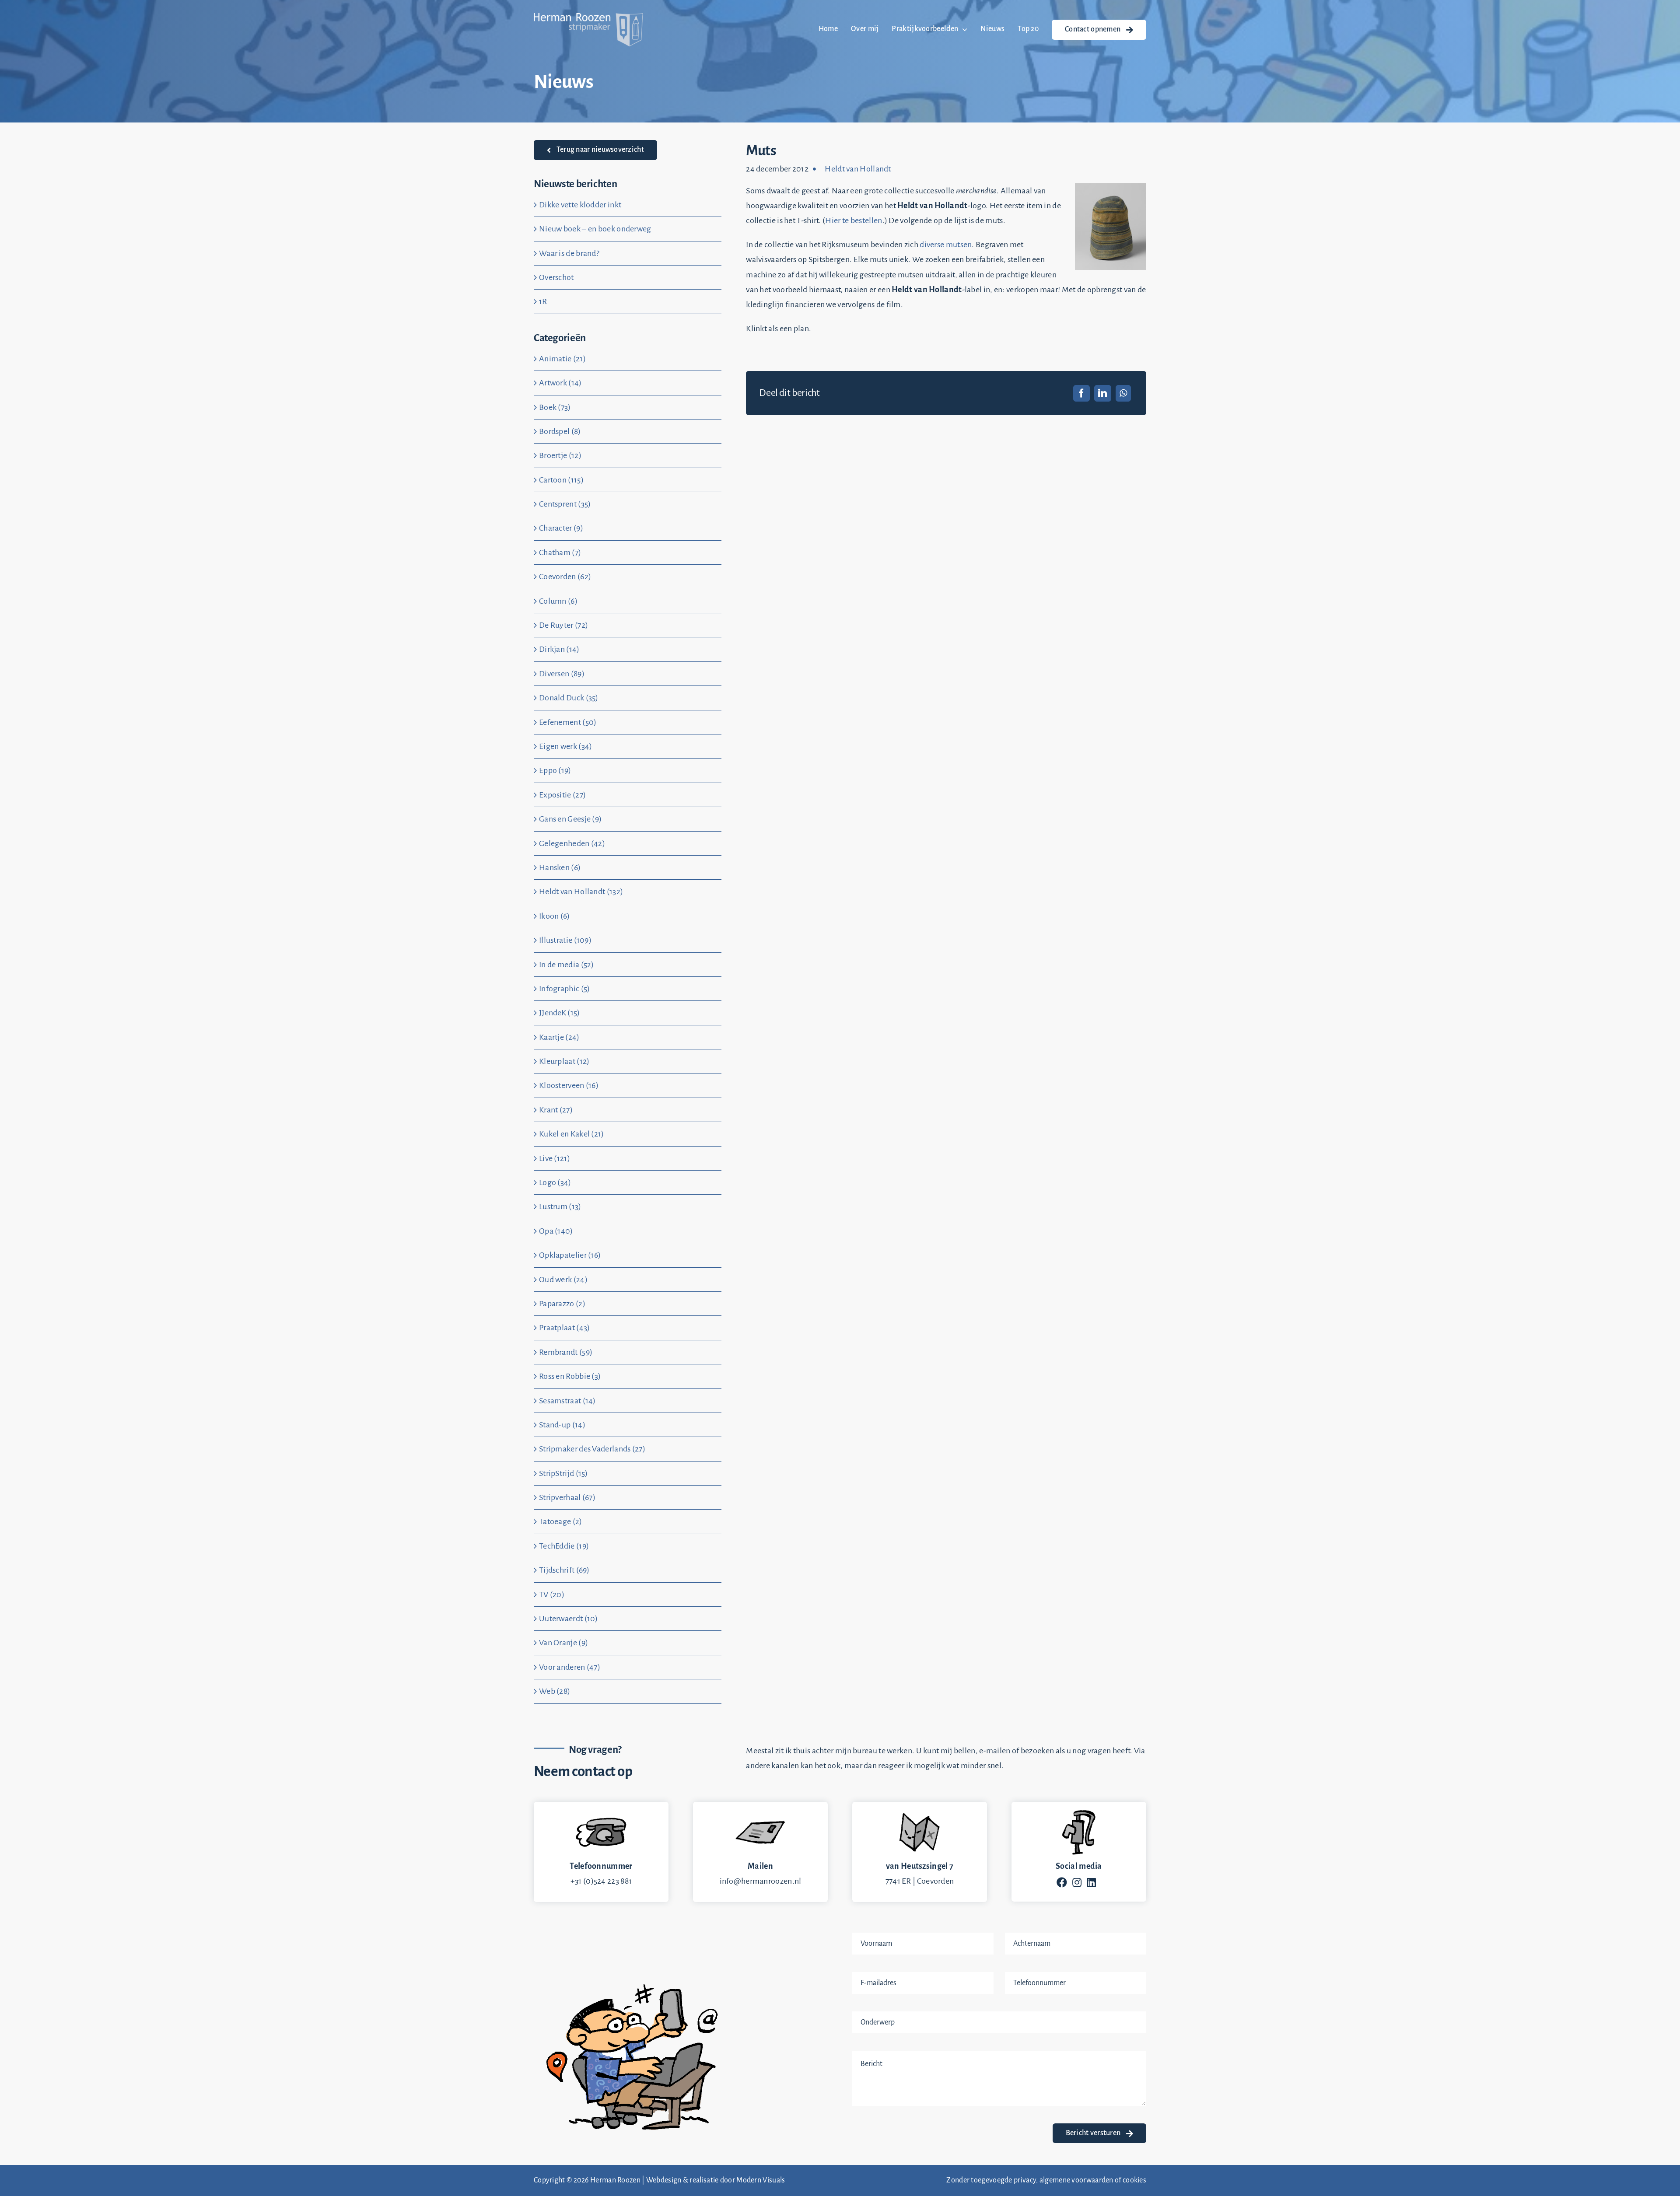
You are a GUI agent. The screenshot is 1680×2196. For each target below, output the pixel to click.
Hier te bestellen (854, 220)
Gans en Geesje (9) (570, 819)
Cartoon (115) (561, 480)
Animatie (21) (562, 359)
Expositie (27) (562, 795)
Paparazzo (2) (562, 1304)
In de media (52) (567, 965)
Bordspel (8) (560, 431)
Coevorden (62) (565, 577)
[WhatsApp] (1123, 393)
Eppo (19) (555, 770)
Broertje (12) (560, 455)
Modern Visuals (761, 2180)
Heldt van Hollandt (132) (581, 892)
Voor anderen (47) (570, 1667)
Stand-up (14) (562, 1425)
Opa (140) (556, 1231)
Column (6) (558, 601)
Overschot (556, 277)
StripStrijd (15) (563, 1473)
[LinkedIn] (1102, 393)
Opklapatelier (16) (570, 1255)
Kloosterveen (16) (569, 1085)
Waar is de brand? (569, 253)
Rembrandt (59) (566, 1352)
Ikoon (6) (555, 916)
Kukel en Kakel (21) (572, 1134)
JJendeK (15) (560, 1013)
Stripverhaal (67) (567, 1497)
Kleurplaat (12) (564, 1061)
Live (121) (555, 1158)
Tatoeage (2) (561, 1521)
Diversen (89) (562, 674)
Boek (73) (555, 407)
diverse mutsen (946, 245)
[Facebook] (1081, 393)
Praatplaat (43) (565, 1328)
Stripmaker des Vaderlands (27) (592, 1449)
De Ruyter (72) (563, 625)
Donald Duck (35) (569, 698)
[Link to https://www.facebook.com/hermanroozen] (1062, 1882)
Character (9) (561, 528)
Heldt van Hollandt (858, 169)
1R (543, 301)
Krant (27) (556, 1110)
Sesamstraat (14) (567, 1401)
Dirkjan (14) (559, 649)
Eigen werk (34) (566, 746)
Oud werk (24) (563, 1280)
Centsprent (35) (565, 504)
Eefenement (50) (568, 722)
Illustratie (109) (565, 940)
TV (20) (552, 1595)
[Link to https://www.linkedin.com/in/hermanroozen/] (1091, 1882)
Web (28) (555, 1691)
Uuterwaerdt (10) (569, 1619)
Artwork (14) (560, 383)
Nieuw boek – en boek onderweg (595, 229)
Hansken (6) (560, 867)
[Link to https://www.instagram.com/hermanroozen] (1077, 1882)
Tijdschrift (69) (564, 1570)
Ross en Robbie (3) (570, 1376)
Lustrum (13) (560, 1206)
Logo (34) (555, 1182)
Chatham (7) (560, 552)
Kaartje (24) (559, 1037)
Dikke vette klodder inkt (580, 205)
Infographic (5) (565, 989)
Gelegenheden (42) (572, 843)
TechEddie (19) (564, 1546)
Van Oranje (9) (563, 1643)
